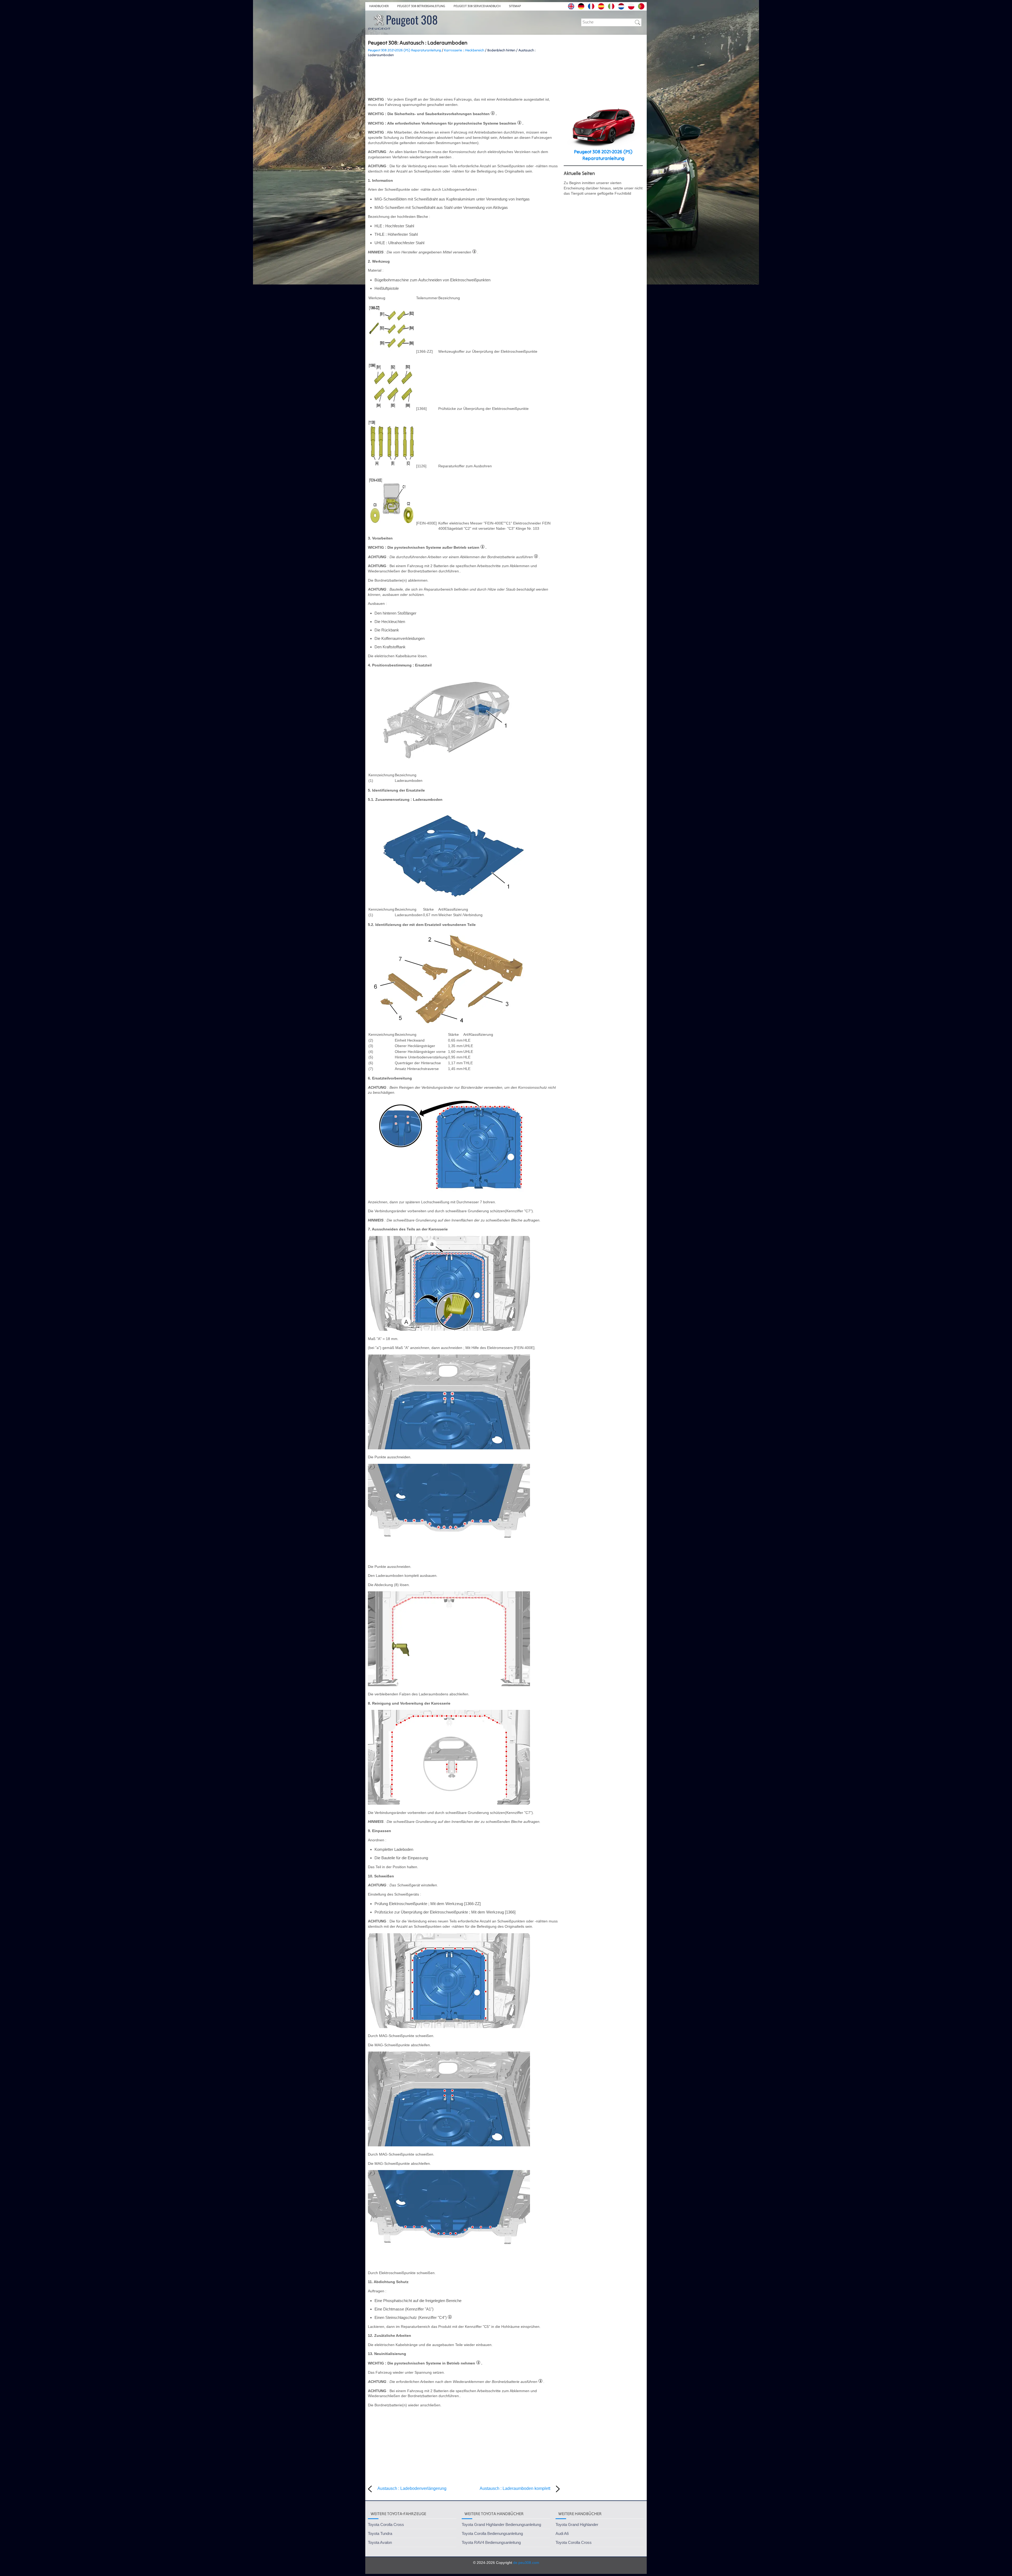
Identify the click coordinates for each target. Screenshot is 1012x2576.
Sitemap (515, 6)
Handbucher (379, 6)
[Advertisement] (464, 77)
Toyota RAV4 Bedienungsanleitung (491, 2542)
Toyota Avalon (380, 2542)
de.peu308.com (526, 2563)
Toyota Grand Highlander (577, 2525)
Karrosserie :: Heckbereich (464, 50)
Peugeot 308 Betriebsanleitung (421, 6)
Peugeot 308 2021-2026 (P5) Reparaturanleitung (404, 50)
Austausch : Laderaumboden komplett (515, 2488)
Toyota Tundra (380, 2533)
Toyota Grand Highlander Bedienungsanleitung (501, 2525)
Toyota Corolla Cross (386, 2525)
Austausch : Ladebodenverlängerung (412, 2488)
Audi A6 (562, 2533)
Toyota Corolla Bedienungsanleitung (492, 2533)
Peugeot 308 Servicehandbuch (477, 6)
